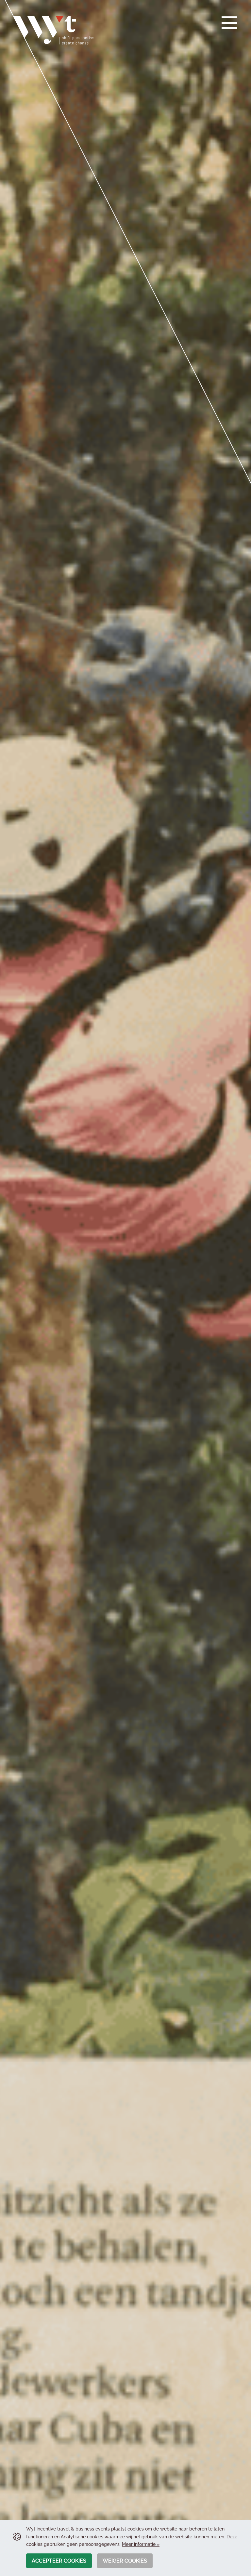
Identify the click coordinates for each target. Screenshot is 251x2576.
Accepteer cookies (59, 2561)
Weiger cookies (125, 2561)
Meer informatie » (141, 2544)
